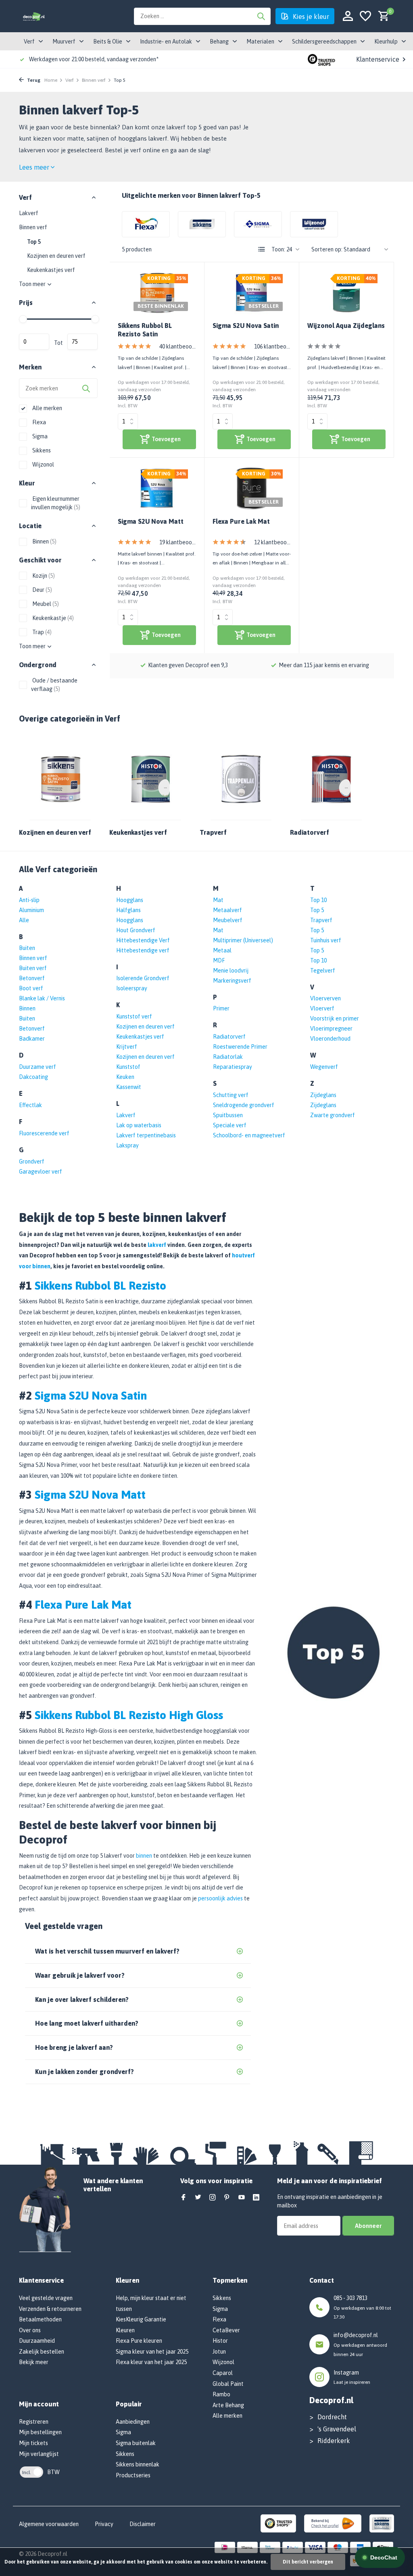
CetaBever (226, 2330)
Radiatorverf (229, 1037)
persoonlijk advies (220, 1898)
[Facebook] (184, 2198)
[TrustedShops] (278, 2523)
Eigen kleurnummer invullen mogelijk (56, 503)
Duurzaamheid (37, 2341)
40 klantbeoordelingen (178, 346)
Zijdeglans (323, 1095)
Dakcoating (33, 1077)
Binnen (44, 541)
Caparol (223, 2373)
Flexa (39, 422)
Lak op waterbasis (139, 1125)
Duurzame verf (38, 1067)
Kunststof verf (134, 1016)
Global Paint (228, 2384)
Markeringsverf (232, 981)
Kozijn (43, 576)
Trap (41, 632)
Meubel (45, 604)
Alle (24, 920)
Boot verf (31, 988)
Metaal (222, 950)
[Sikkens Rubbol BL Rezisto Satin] (157, 293)
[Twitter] (198, 2198)
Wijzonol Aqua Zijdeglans (346, 326)
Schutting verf (231, 1095)
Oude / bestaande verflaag (54, 685)
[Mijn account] (348, 16)
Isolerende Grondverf (143, 978)
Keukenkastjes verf (51, 270)
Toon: (278, 249)
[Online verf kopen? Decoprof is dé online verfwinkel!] (34, 16)
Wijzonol (43, 465)
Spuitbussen (228, 1115)
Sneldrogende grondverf (244, 1105)
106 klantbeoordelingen (272, 346)
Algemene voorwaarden (49, 2524)
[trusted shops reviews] (321, 59)
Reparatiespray (233, 1067)
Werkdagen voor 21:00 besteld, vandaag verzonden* (94, 59)
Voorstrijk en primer (335, 1018)
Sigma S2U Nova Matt (151, 521)
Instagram (346, 2373)
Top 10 (318, 900)
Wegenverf (324, 1067)
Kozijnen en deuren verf (56, 256)
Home (51, 80)
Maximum (82, 342)
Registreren (34, 2422)
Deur (42, 590)
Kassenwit (129, 1087)
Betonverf (32, 978)
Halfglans (128, 910)
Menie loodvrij (231, 971)
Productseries (133, 2475)
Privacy (104, 2524)
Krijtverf (127, 1047)
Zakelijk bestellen (42, 2352)
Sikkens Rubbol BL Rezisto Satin (145, 330)
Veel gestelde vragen (46, 2298)
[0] (382, 16)
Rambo (221, 2394)
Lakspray (127, 1145)
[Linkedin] (256, 2198)
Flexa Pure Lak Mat (241, 521)
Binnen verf (94, 80)
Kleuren (125, 2330)
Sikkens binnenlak (138, 2464)
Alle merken (47, 408)
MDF (219, 960)
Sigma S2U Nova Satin (246, 326)
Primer (221, 1008)
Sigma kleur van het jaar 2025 (152, 2352)
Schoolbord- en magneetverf (249, 1135)
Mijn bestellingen (40, 2432)
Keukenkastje (52, 618)
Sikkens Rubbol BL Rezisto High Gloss (129, 1715)
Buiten (27, 948)
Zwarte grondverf (333, 1115)
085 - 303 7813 (350, 2298)
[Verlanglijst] (365, 16)
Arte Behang (228, 2405)
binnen (144, 1856)
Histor (220, 2341)
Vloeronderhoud (330, 1039)
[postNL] (333, 2523)
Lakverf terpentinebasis (146, 1135)
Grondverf (32, 1161)
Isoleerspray (132, 988)
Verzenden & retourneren (50, 2309)
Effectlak (30, 1105)
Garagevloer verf (41, 1172)
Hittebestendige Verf (143, 940)
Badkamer (32, 1039)
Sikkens (41, 450)
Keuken (125, 1077)
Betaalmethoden (40, 2319)
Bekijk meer (34, 2362)
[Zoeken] (261, 16)
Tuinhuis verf (326, 940)
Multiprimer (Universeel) (243, 940)
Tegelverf (323, 971)
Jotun (219, 2352)
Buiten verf (33, 968)
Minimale (34, 342)
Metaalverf (227, 910)
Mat (218, 900)
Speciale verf (230, 1125)
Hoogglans (130, 900)
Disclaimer (143, 2524)
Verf (70, 80)
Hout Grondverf (136, 930)
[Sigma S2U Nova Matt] (157, 488)
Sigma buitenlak (136, 2443)
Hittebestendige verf (143, 950)
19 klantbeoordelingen (178, 542)
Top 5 (34, 242)
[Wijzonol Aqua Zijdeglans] (346, 293)
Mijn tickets (33, 2443)
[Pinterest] (227, 2198)
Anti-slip (29, 900)
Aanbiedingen (133, 2422)
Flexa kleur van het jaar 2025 (151, 2362)
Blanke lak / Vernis (42, 998)
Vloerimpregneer (331, 1029)
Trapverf (321, 920)
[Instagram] (213, 2198)
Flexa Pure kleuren (139, 2341)
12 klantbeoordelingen (272, 542)
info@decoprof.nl (356, 2335)
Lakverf (29, 213)
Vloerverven (325, 998)
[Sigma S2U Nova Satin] (252, 293)
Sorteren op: (327, 249)
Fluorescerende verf (44, 1133)
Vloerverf (322, 1008)
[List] (262, 249)
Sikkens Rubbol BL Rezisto (100, 1286)
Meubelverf (228, 920)
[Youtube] (242, 2198)
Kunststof (128, 1067)
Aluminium (31, 910)
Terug (33, 80)
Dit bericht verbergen (308, 2562)
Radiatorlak (228, 1057)
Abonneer (368, 2226)
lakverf (157, 1245)
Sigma (39, 436)
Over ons (30, 2330)
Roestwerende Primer (240, 1047)
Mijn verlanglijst (39, 2454)
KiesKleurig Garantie (141, 2319)
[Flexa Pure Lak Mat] (252, 488)
